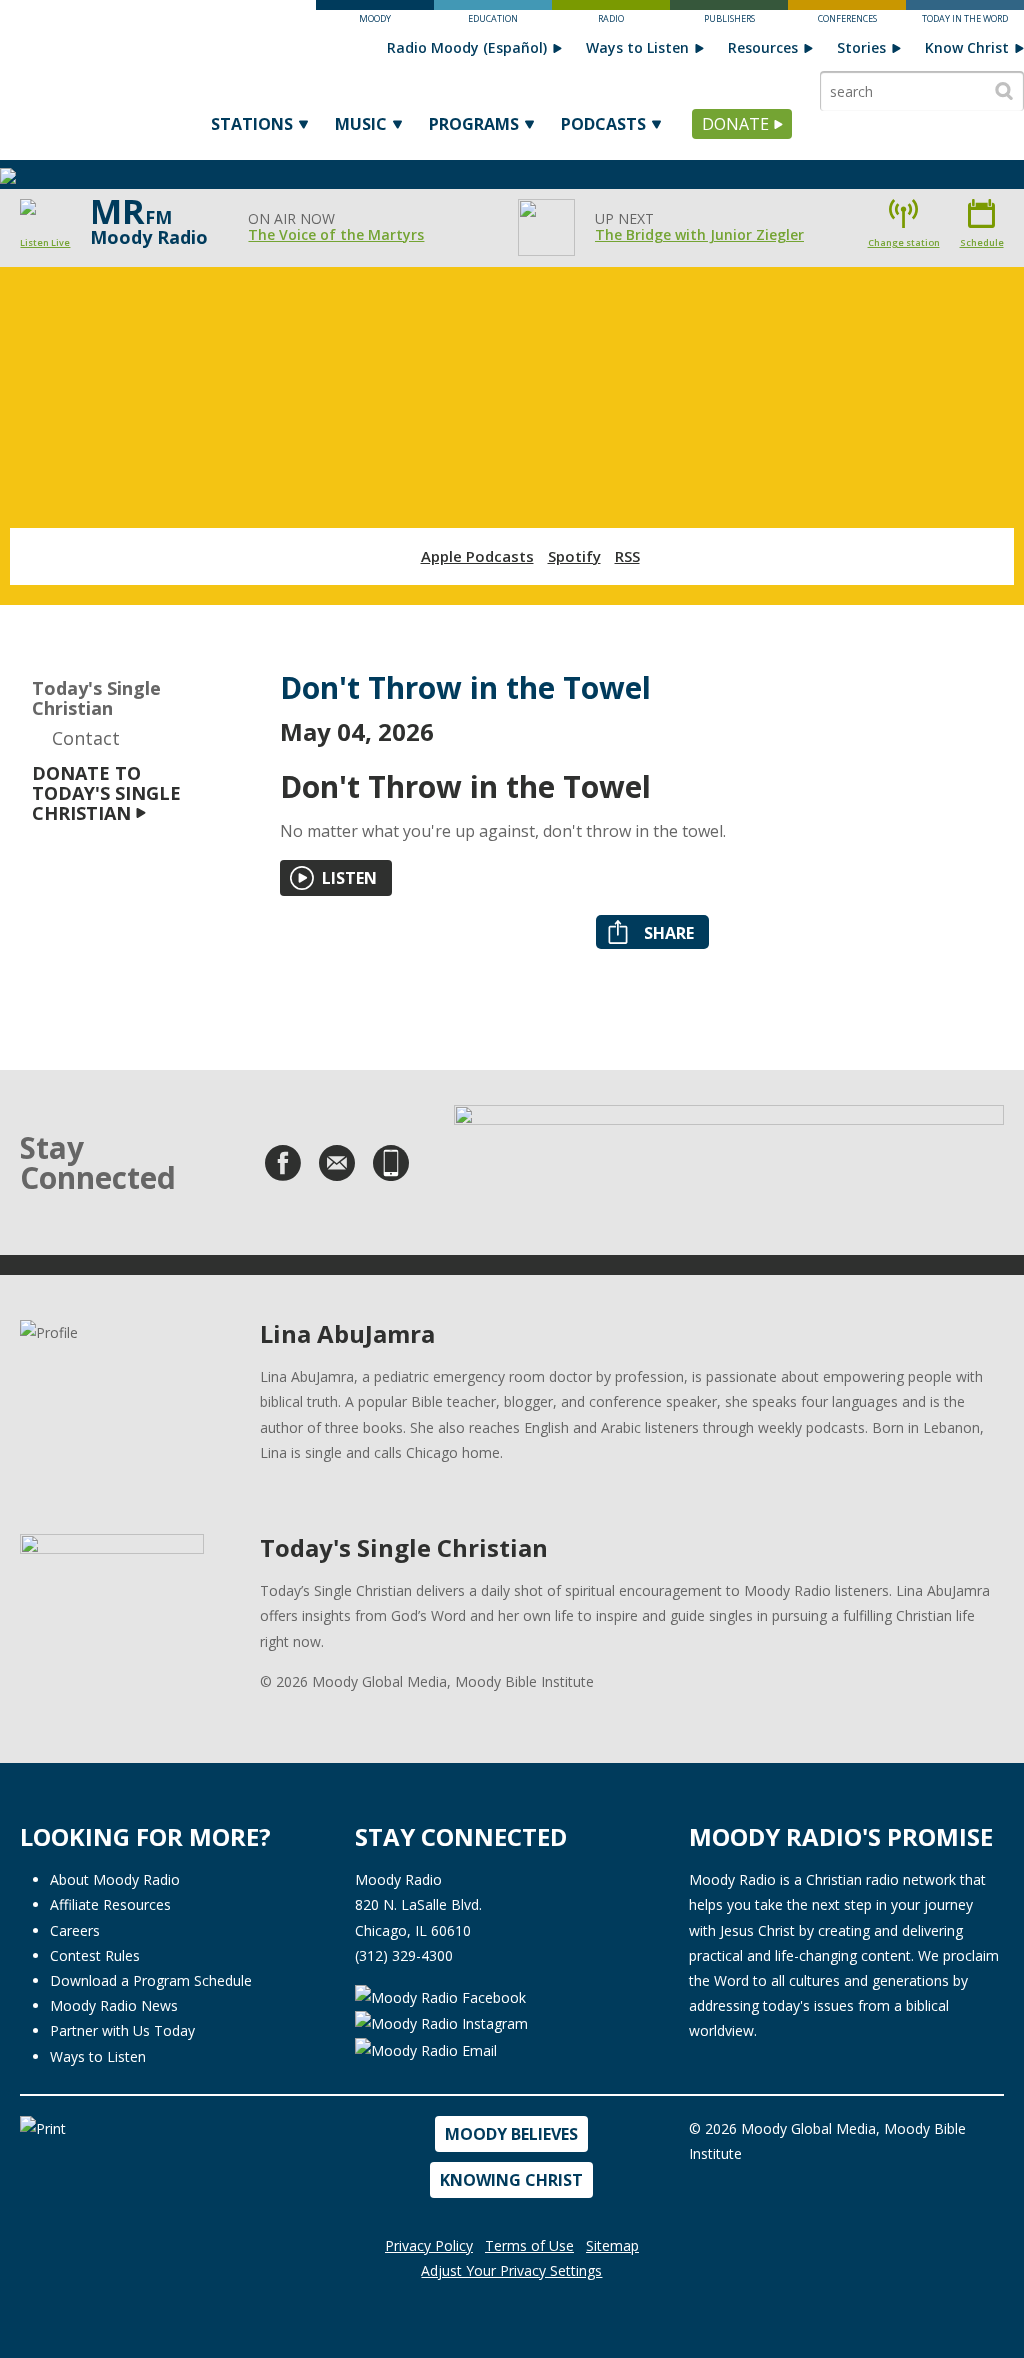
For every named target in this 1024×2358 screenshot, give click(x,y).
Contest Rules (95, 1955)
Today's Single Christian (96, 698)
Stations (252, 124)
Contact (86, 738)
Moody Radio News (114, 2005)
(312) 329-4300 (404, 1955)
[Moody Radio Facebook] (440, 1995)
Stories (861, 47)
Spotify (574, 556)
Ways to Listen (637, 47)
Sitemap (612, 2245)
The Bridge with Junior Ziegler (699, 234)
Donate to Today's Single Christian (106, 793)
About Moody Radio (115, 1879)
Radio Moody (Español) (467, 47)
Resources (763, 47)
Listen (349, 878)
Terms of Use (529, 2245)
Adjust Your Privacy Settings (511, 2270)
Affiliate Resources (110, 1904)
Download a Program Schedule (151, 1980)
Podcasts (603, 124)
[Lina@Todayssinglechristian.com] (337, 1163)
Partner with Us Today (122, 2030)
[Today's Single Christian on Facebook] (283, 1163)
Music (361, 124)
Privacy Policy (429, 2245)
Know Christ (967, 47)
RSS (627, 556)
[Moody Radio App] (391, 1163)
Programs (474, 124)
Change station (904, 242)
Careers (75, 1930)
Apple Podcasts (477, 556)
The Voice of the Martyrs (336, 234)
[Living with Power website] (729, 1155)
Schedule (982, 242)
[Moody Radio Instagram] (441, 2022)
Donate (735, 124)
